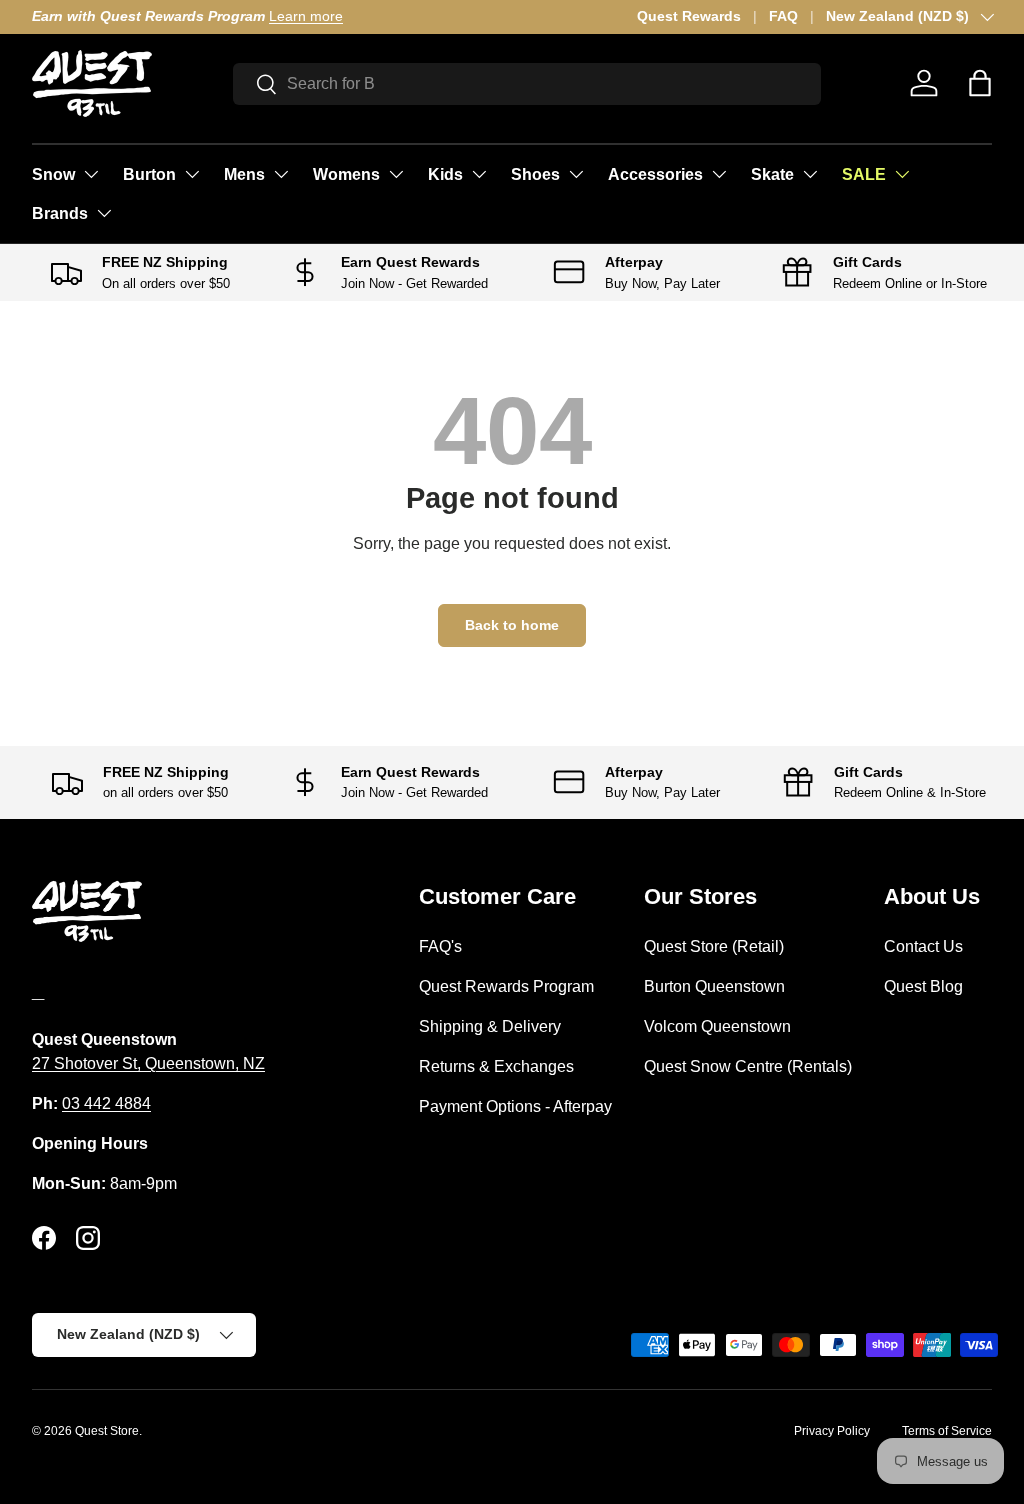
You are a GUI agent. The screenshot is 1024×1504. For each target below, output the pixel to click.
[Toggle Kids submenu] (479, 174)
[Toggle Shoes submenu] (576, 174)
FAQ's (440, 946)
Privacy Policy (832, 1431)
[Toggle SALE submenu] (902, 174)
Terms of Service (947, 1431)
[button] (980, 83)
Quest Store (107, 1431)
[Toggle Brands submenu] (104, 213)
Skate (772, 174)
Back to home (512, 625)
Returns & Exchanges (496, 1066)
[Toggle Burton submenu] (192, 174)
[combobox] (527, 84)
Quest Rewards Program (506, 986)
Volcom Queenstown (717, 1026)
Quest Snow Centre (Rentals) (748, 1066)
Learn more (306, 16)
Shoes (535, 174)
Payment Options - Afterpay (515, 1106)
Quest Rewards (689, 16)
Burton (149, 174)
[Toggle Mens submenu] (281, 174)
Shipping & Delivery (490, 1026)
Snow (53, 174)
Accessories (655, 174)
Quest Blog (923, 986)
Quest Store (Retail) (714, 946)
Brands (60, 213)
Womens (346, 174)
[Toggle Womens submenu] (396, 174)
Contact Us (923, 946)
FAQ (783, 16)
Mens (244, 174)
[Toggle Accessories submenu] (719, 174)
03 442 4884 (106, 1103)
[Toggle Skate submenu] (810, 174)
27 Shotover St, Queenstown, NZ (148, 1063)
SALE (864, 174)
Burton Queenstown (714, 986)
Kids (445, 174)
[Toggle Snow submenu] (91, 174)
